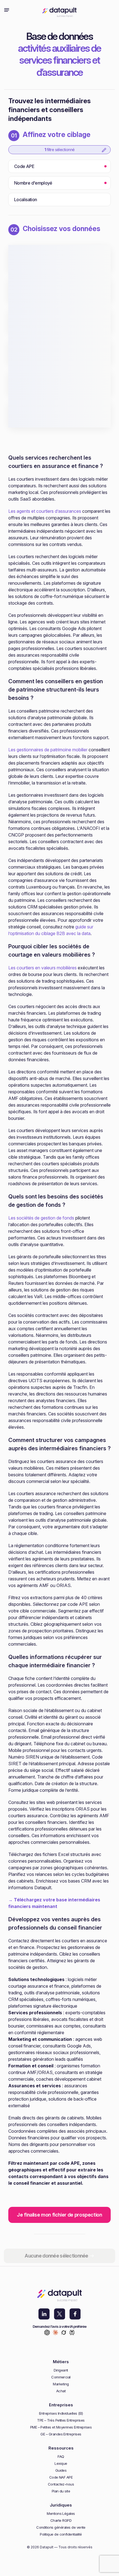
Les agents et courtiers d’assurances (45, 511)
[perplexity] (72, 2333)
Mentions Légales (61, 2514)
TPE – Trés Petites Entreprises (61, 2420)
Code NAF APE (61, 2477)
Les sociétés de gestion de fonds (41, 1218)
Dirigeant (61, 2370)
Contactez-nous (61, 2484)
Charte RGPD (61, 2521)
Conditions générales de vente (61, 2527)
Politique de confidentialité (61, 2534)
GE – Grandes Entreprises (61, 2434)
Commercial (61, 2377)
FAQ (61, 2457)
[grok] (64, 2333)
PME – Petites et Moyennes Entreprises (61, 2427)
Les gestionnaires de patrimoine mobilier (48, 750)
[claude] (55, 2333)
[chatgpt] (47, 2333)
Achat (61, 2391)
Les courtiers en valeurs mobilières (42, 968)
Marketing (61, 2384)
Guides (61, 2470)
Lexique (61, 2464)
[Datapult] (59, 10)
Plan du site (61, 2491)
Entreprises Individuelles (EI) (61, 2413)
